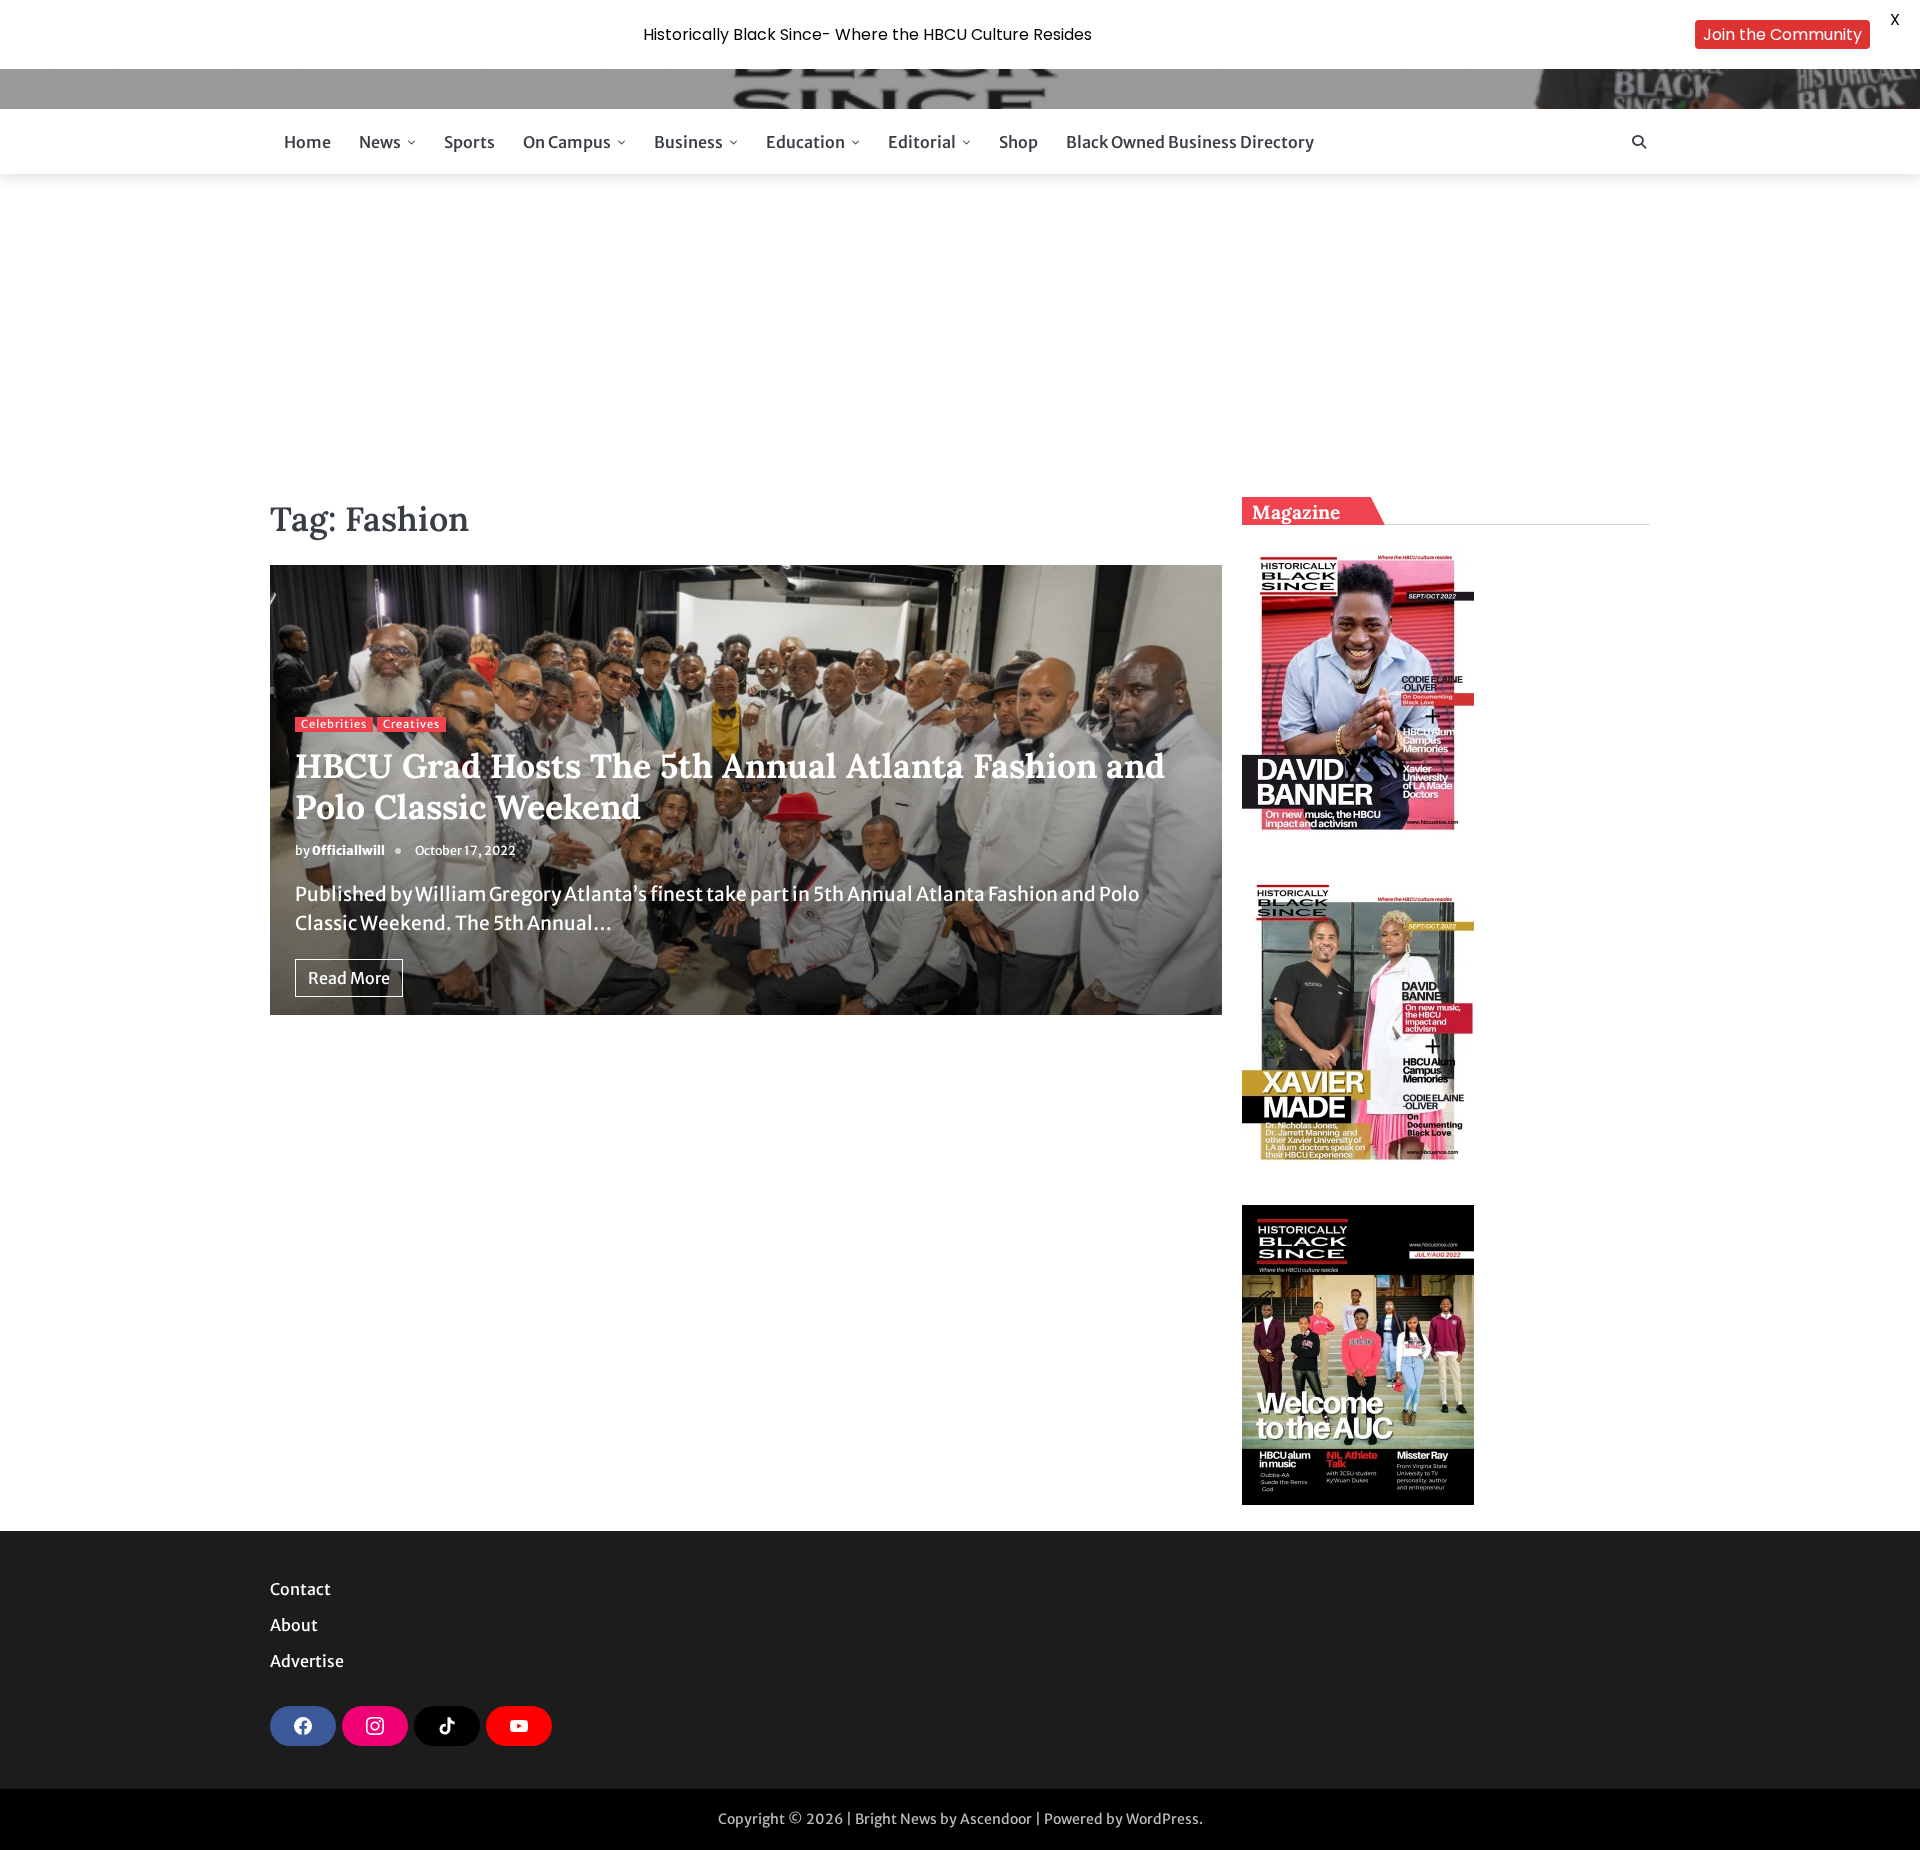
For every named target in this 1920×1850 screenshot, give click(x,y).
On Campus (567, 142)
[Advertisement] (960, 334)
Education (805, 142)
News (380, 142)
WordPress (1162, 1819)
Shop (1018, 142)
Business (688, 142)
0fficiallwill (348, 850)
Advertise (307, 1661)
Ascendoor (996, 1819)
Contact (300, 1589)
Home (307, 142)
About (294, 1625)
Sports (469, 142)
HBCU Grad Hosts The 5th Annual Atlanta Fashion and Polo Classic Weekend (730, 786)
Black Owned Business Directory (1190, 142)
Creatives (411, 724)
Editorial (922, 142)
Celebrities (334, 724)
